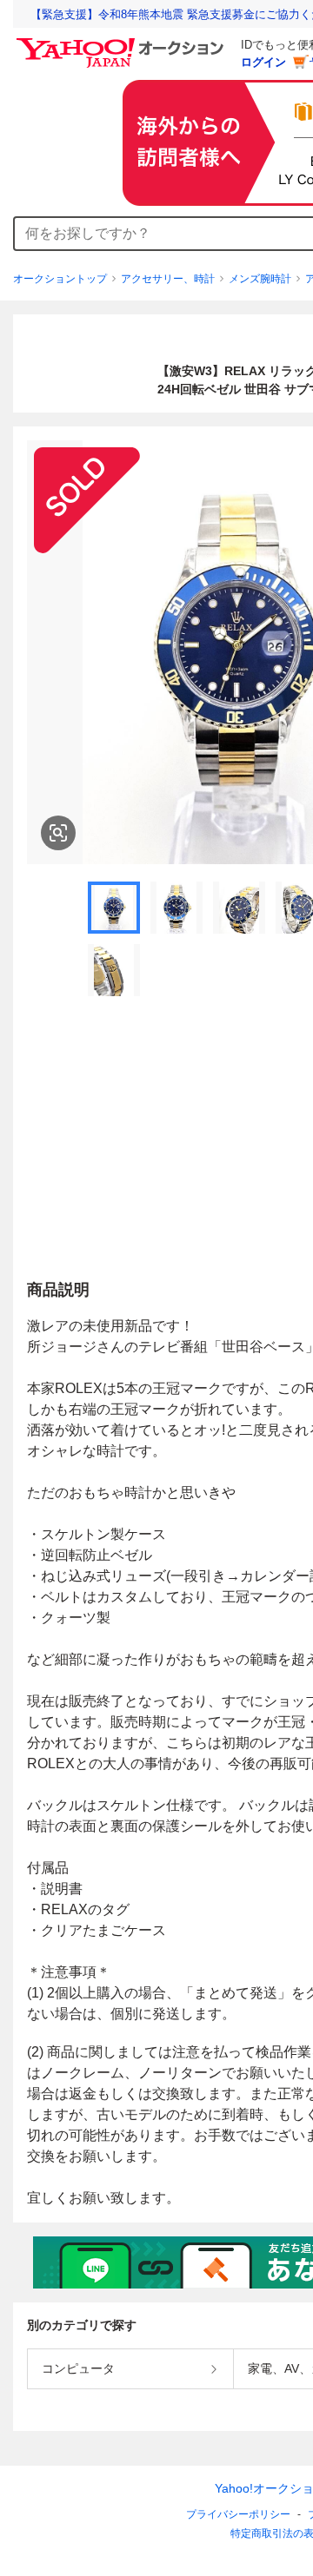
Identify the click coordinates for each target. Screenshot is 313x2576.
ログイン (263, 62)
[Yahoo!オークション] (123, 43)
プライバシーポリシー (238, 2514)
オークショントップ (60, 279)
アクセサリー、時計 (168, 279)
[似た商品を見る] (58, 833)
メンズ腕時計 (260, 279)
